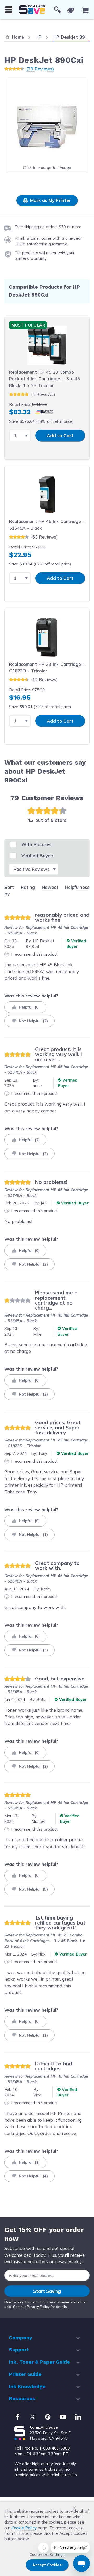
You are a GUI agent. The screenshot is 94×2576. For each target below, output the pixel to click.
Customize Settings (47, 2554)
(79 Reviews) (40, 69)
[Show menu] (9, 10)
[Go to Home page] (32, 10)
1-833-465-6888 (54, 2448)
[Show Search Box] (57, 10)
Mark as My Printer (50, 200)
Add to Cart (60, 435)
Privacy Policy (38, 2307)
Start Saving (47, 2291)
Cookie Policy (24, 2528)
